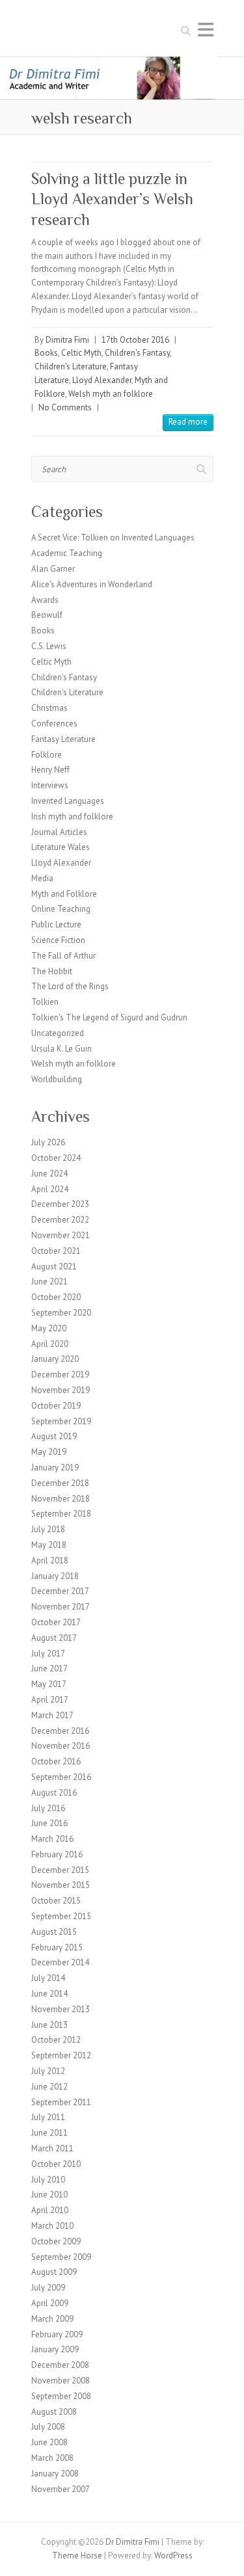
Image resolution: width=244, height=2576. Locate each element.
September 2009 (61, 2257)
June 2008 (49, 2442)
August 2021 (54, 1267)
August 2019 (54, 1436)
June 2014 (49, 1994)
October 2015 (56, 1901)
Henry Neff (50, 770)
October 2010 (56, 2164)
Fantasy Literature (63, 739)
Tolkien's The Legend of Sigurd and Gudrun (109, 1017)
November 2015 (61, 1885)
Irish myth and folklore (72, 817)
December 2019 (60, 1374)
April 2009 (50, 2303)
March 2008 (52, 2458)
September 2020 (61, 1313)
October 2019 (56, 1406)
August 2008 (54, 2412)
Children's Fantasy (137, 353)
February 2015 (57, 1947)
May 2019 (49, 1452)
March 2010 (52, 2226)
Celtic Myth (81, 353)
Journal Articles (59, 832)
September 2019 (61, 1421)
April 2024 (50, 1189)
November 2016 (61, 1746)
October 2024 (56, 1158)
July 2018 (48, 1529)
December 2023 (60, 1204)
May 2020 (49, 1328)
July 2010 (48, 2180)
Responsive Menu (206, 30)
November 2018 (61, 1499)
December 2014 (60, 1962)
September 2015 (61, 1916)
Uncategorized (58, 1033)
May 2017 (49, 1684)
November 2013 (61, 2009)
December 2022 (60, 1220)
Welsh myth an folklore (111, 394)
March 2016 (52, 1839)
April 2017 (50, 1700)
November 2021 (61, 1235)
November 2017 (61, 1607)
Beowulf (47, 615)
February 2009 (57, 2334)
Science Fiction (58, 940)
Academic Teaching (67, 553)
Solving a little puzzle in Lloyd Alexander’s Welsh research (112, 199)
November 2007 (61, 2489)
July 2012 (48, 2071)
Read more (188, 422)
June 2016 (49, 1823)
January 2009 (55, 2349)
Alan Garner (53, 569)
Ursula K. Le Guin (61, 1049)
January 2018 (55, 1576)
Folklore (47, 755)
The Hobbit (52, 971)
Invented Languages (68, 801)
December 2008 (60, 2365)
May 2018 (49, 1545)
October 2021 (56, 1251)
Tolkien (45, 1002)
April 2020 (50, 1344)
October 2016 (56, 1761)
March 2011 (52, 2148)
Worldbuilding (57, 1079)
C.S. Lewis (49, 646)
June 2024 (49, 1174)
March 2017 (52, 1715)
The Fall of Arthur (63, 956)
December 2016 (60, 1731)
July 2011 (48, 2117)
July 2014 (48, 1978)
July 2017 (48, 1653)
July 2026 (48, 1142)
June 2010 (49, 2195)
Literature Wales (61, 847)
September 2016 (61, 1777)
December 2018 (60, 1483)
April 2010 (50, 2210)
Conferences (54, 724)
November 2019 (61, 1390)
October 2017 (56, 1622)
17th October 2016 (135, 340)
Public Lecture (56, 924)
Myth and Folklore (64, 894)
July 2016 (48, 1808)
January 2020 (55, 1359)
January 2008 (55, 2474)
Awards (45, 600)
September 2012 (61, 2055)
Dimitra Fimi (67, 340)
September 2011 (61, 2102)
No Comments (65, 407)
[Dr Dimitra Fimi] (122, 63)
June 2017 (49, 1668)
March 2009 (52, 2319)
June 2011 (49, 2133)
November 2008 (61, 2381)
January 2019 (55, 1467)
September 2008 (61, 2396)
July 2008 (48, 2427)
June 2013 (49, 2025)
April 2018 (50, 1560)
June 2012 (49, 2087)
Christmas (49, 708)
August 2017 (54, 1638)
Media (42, 878)
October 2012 (56, 2040)
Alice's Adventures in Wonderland (92, 584)
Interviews (50, 785)
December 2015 (60, 1870)
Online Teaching (61, 909)
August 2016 (54, 1793)
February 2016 (57, 1854)
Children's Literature (71, 366)
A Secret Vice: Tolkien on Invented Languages (113, 538)
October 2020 (56, 1297)
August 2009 (54, 2272)
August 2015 (54, 1932)
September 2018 (61, 1514)
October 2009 (56, 2241)
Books (46, 353)
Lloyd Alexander (102, 380)
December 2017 (60, 1591)
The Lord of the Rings (70, 986)
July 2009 (48, 2288)
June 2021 (49, 1281)
